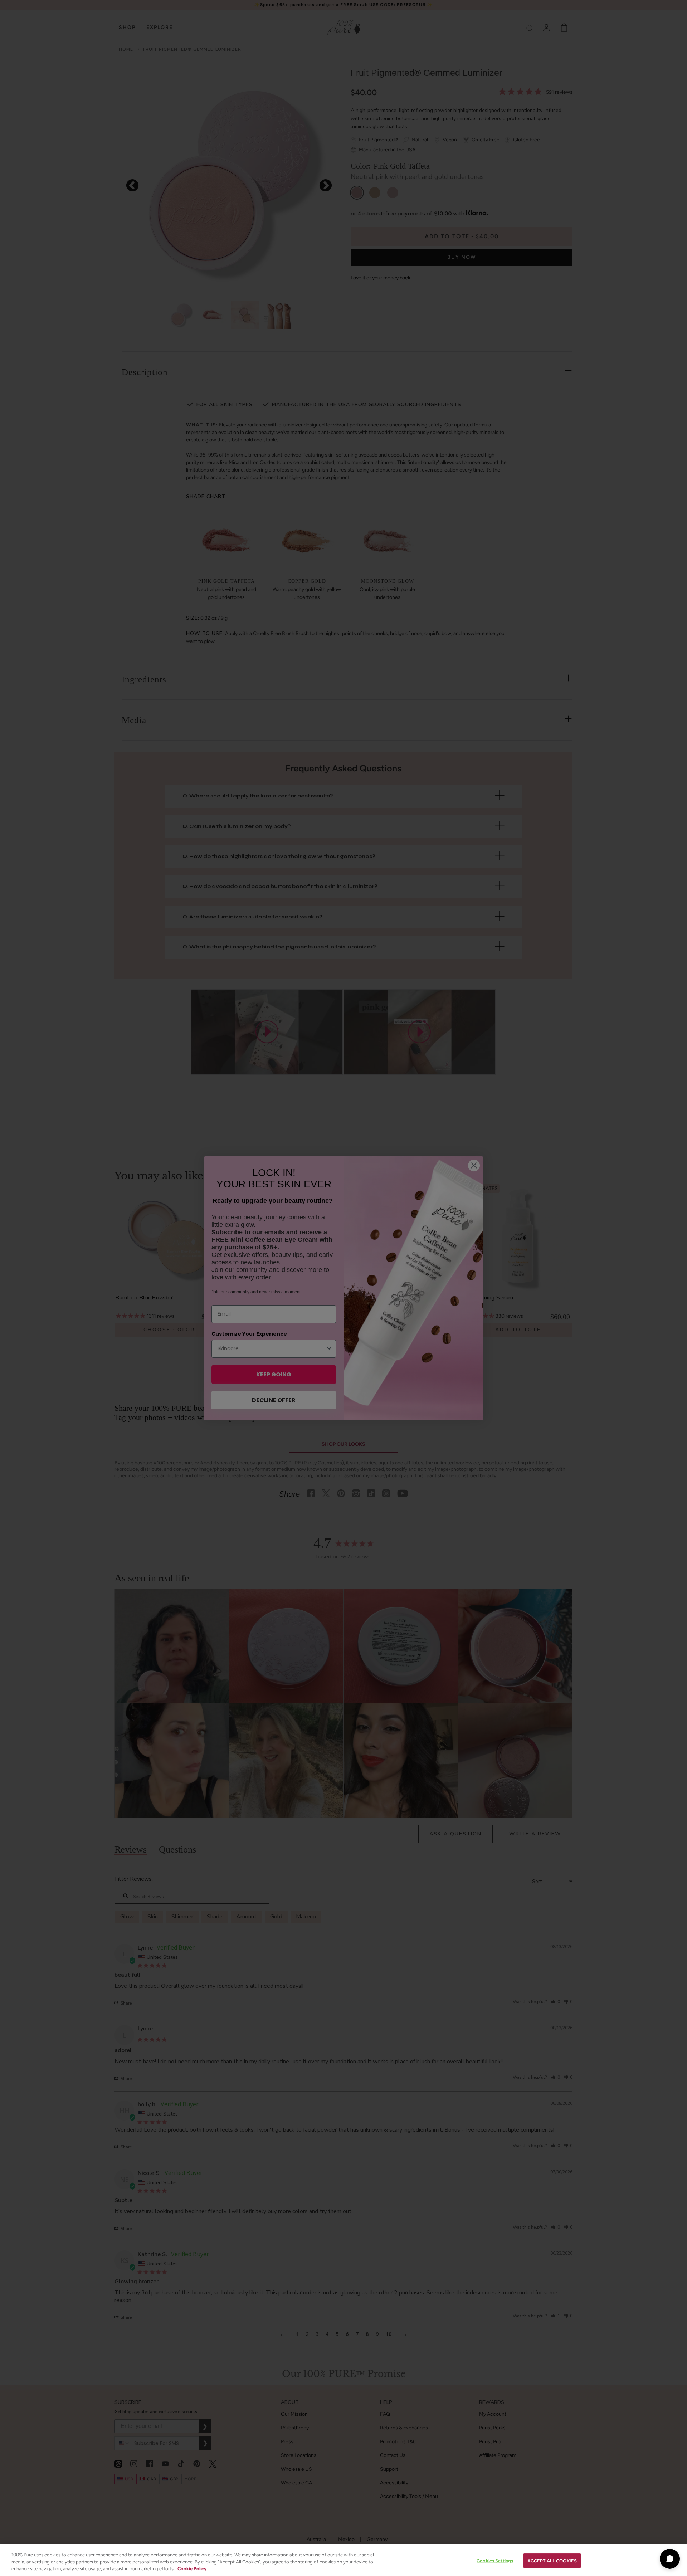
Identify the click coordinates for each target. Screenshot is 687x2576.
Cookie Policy (192, 2569)
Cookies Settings (495, 2560)
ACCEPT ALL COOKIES (552, 2560)
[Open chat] (670, 2559)
